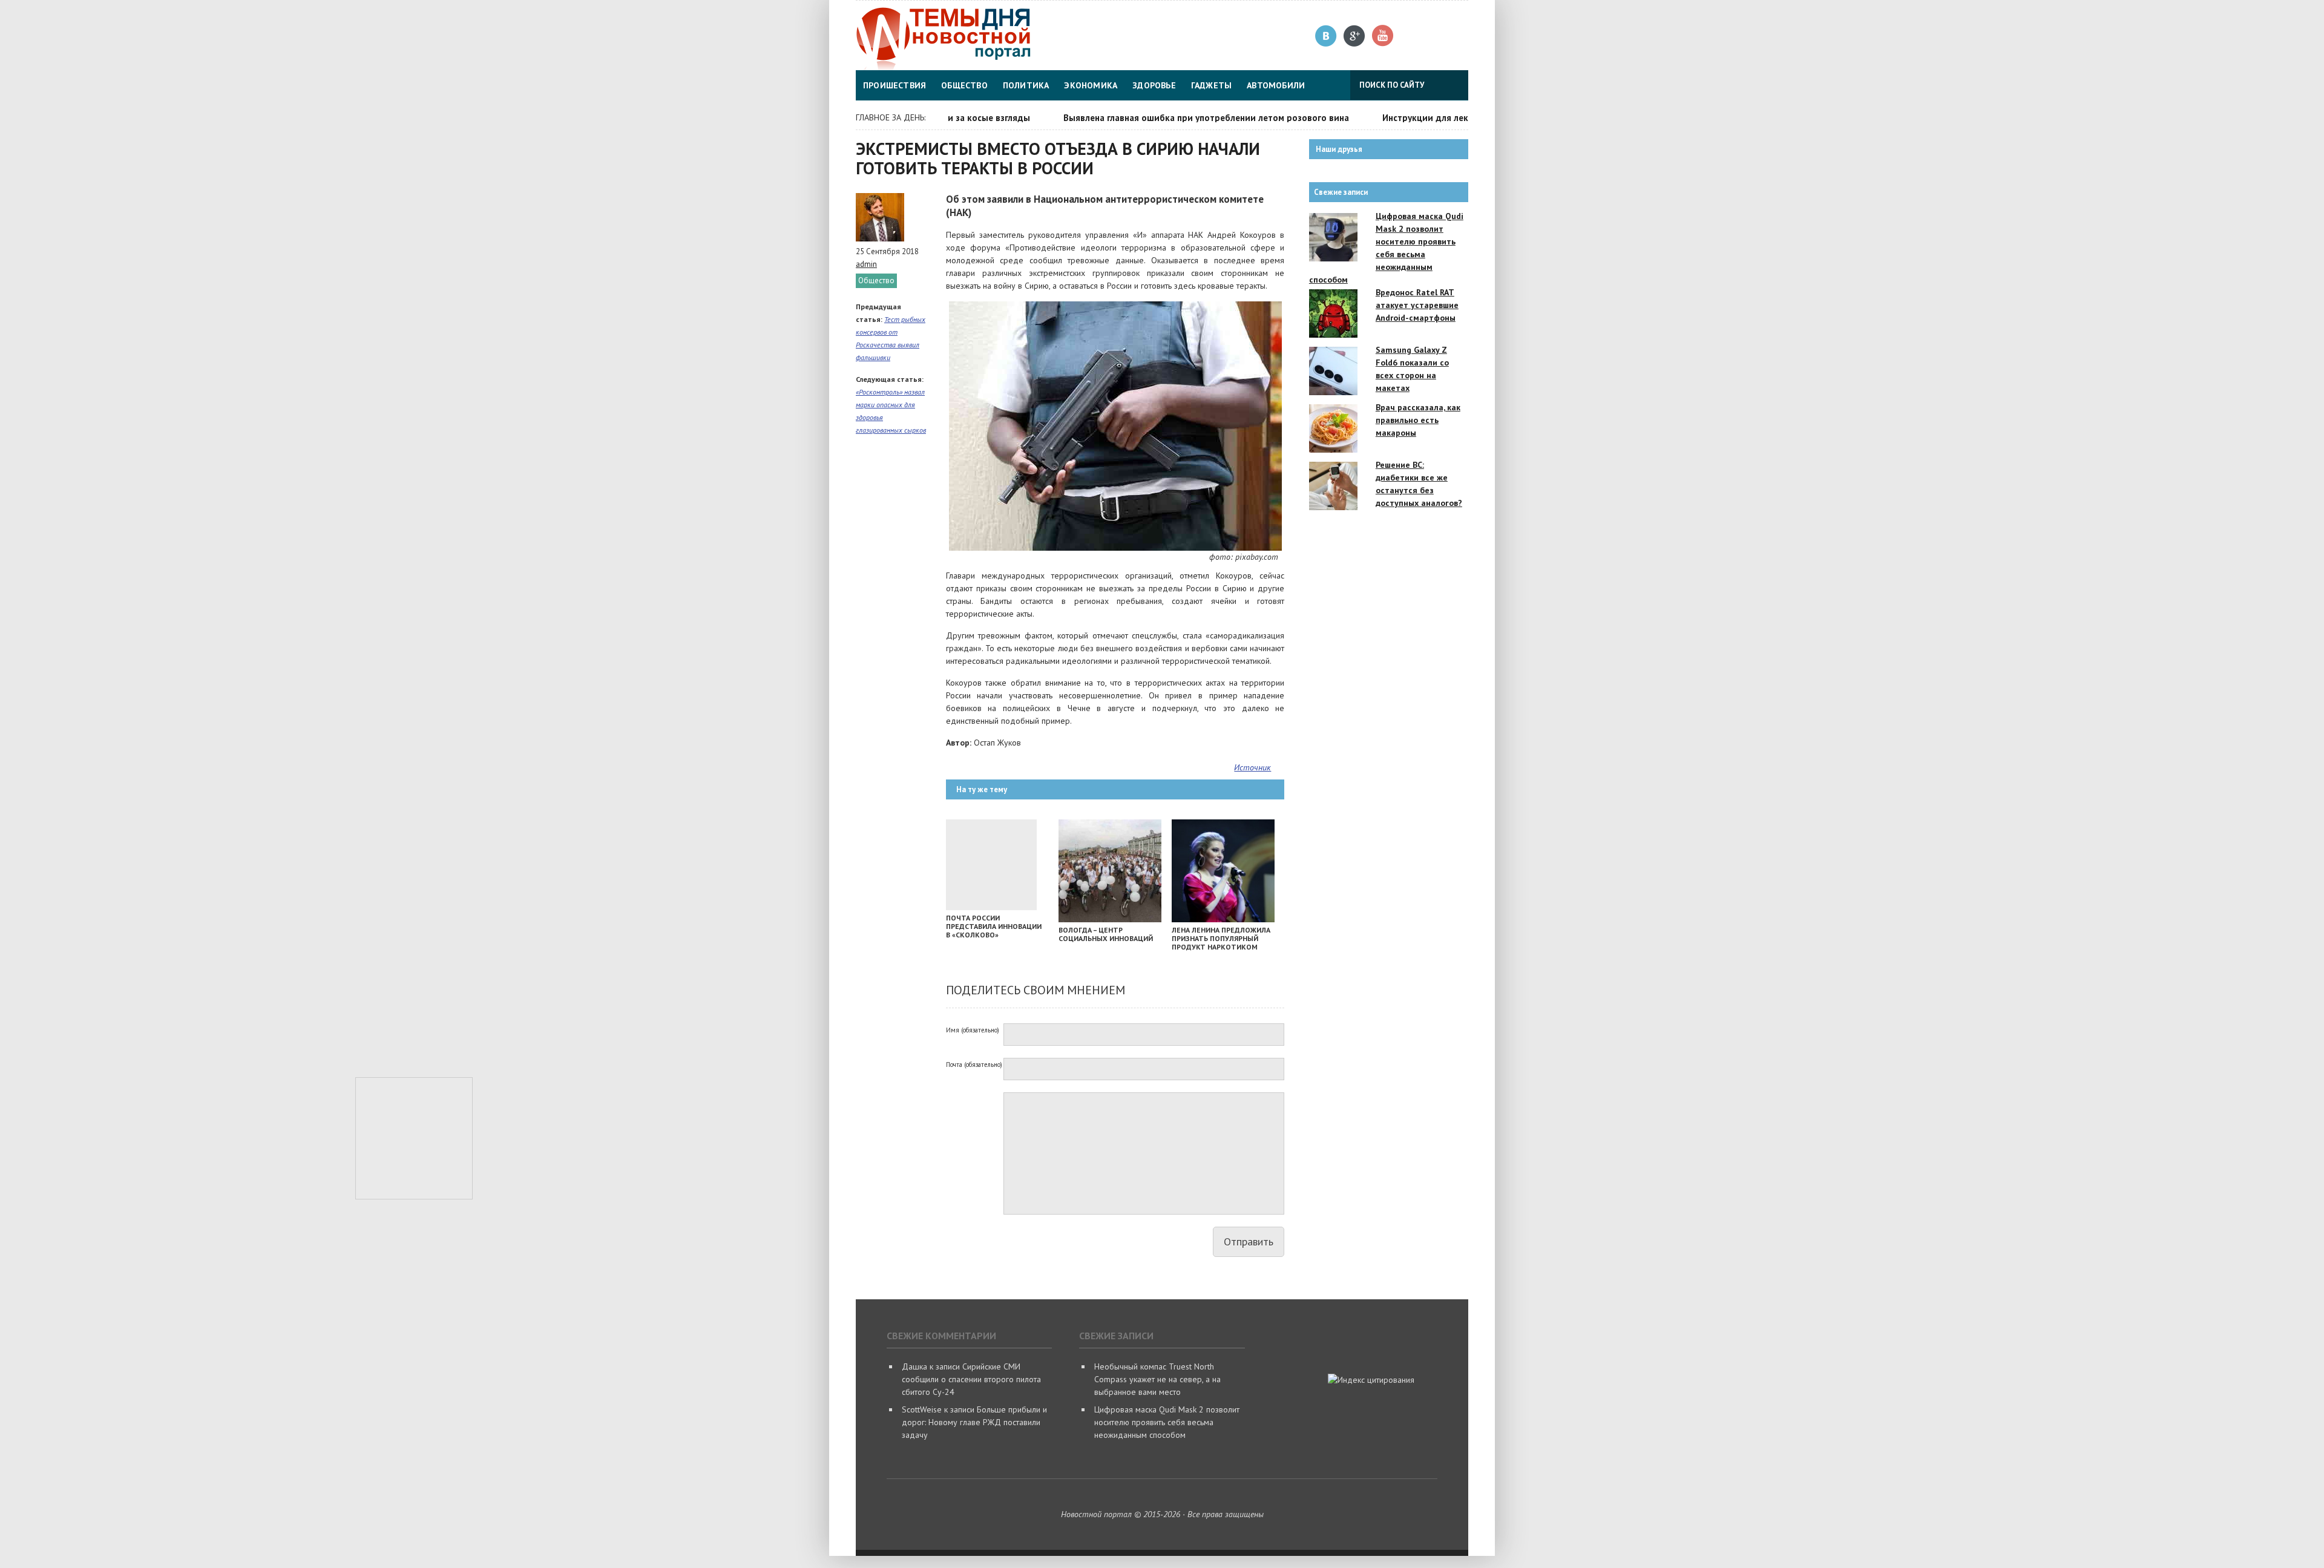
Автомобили (1276, 85)
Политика (1026, 85)
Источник (1252, 767)
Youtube (1383, 36)
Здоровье (1154, 85)
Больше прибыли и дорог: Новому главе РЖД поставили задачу (974, 1422)
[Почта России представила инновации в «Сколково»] (991, 907)
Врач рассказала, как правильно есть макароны (1418, 420)
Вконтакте (1326, 36)
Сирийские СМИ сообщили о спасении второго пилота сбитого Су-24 (971, 1379)
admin (866, 264)
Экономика (1091, 85)
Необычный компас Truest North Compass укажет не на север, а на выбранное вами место (1157, 1379)
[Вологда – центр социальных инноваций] (1110, 919)
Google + (1355, 36)
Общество (964, 85)
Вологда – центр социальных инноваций (1106, 934)
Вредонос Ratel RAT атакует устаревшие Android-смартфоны (1417, 305)
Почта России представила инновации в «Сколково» (994, 926)
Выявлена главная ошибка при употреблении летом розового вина (1170, 118)
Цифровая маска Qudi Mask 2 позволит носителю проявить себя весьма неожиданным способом (1167, 1422)
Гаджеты (1211, 85)
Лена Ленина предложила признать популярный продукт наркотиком (1221, 938)
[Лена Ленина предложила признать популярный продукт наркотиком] (1223, 919)
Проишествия (894, 85)
